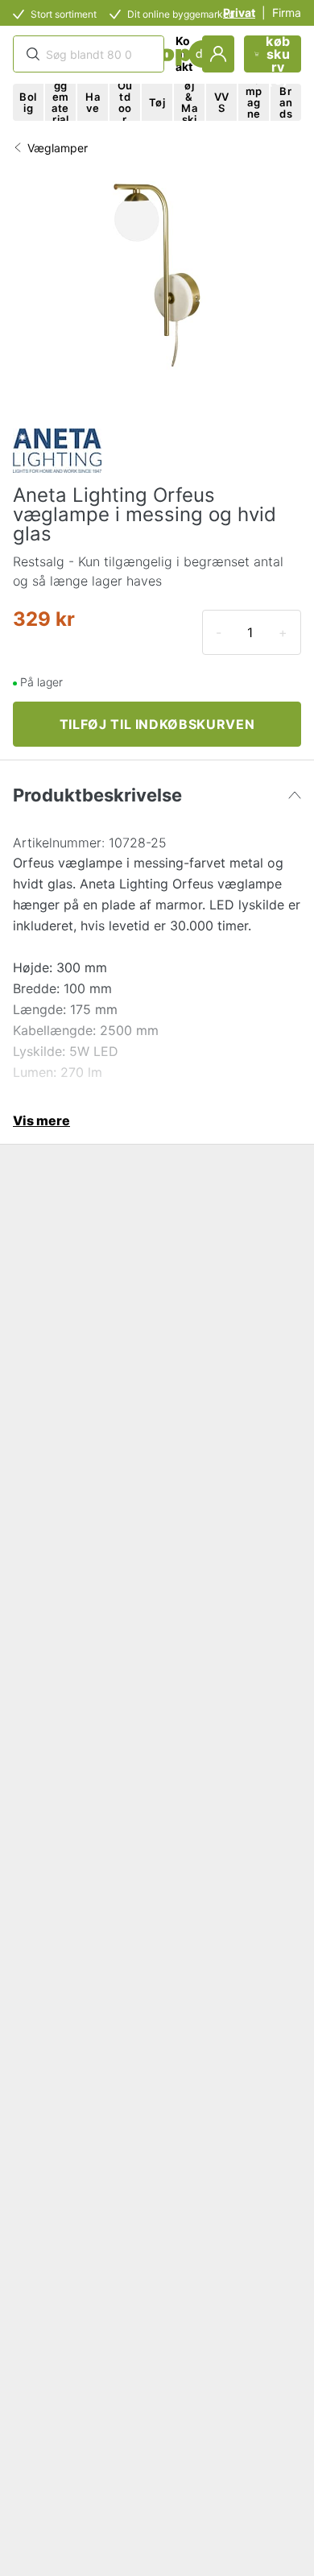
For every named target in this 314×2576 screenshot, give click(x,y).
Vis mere (41, 1120)
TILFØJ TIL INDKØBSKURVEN (157, 724)
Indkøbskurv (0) (278, 54)
